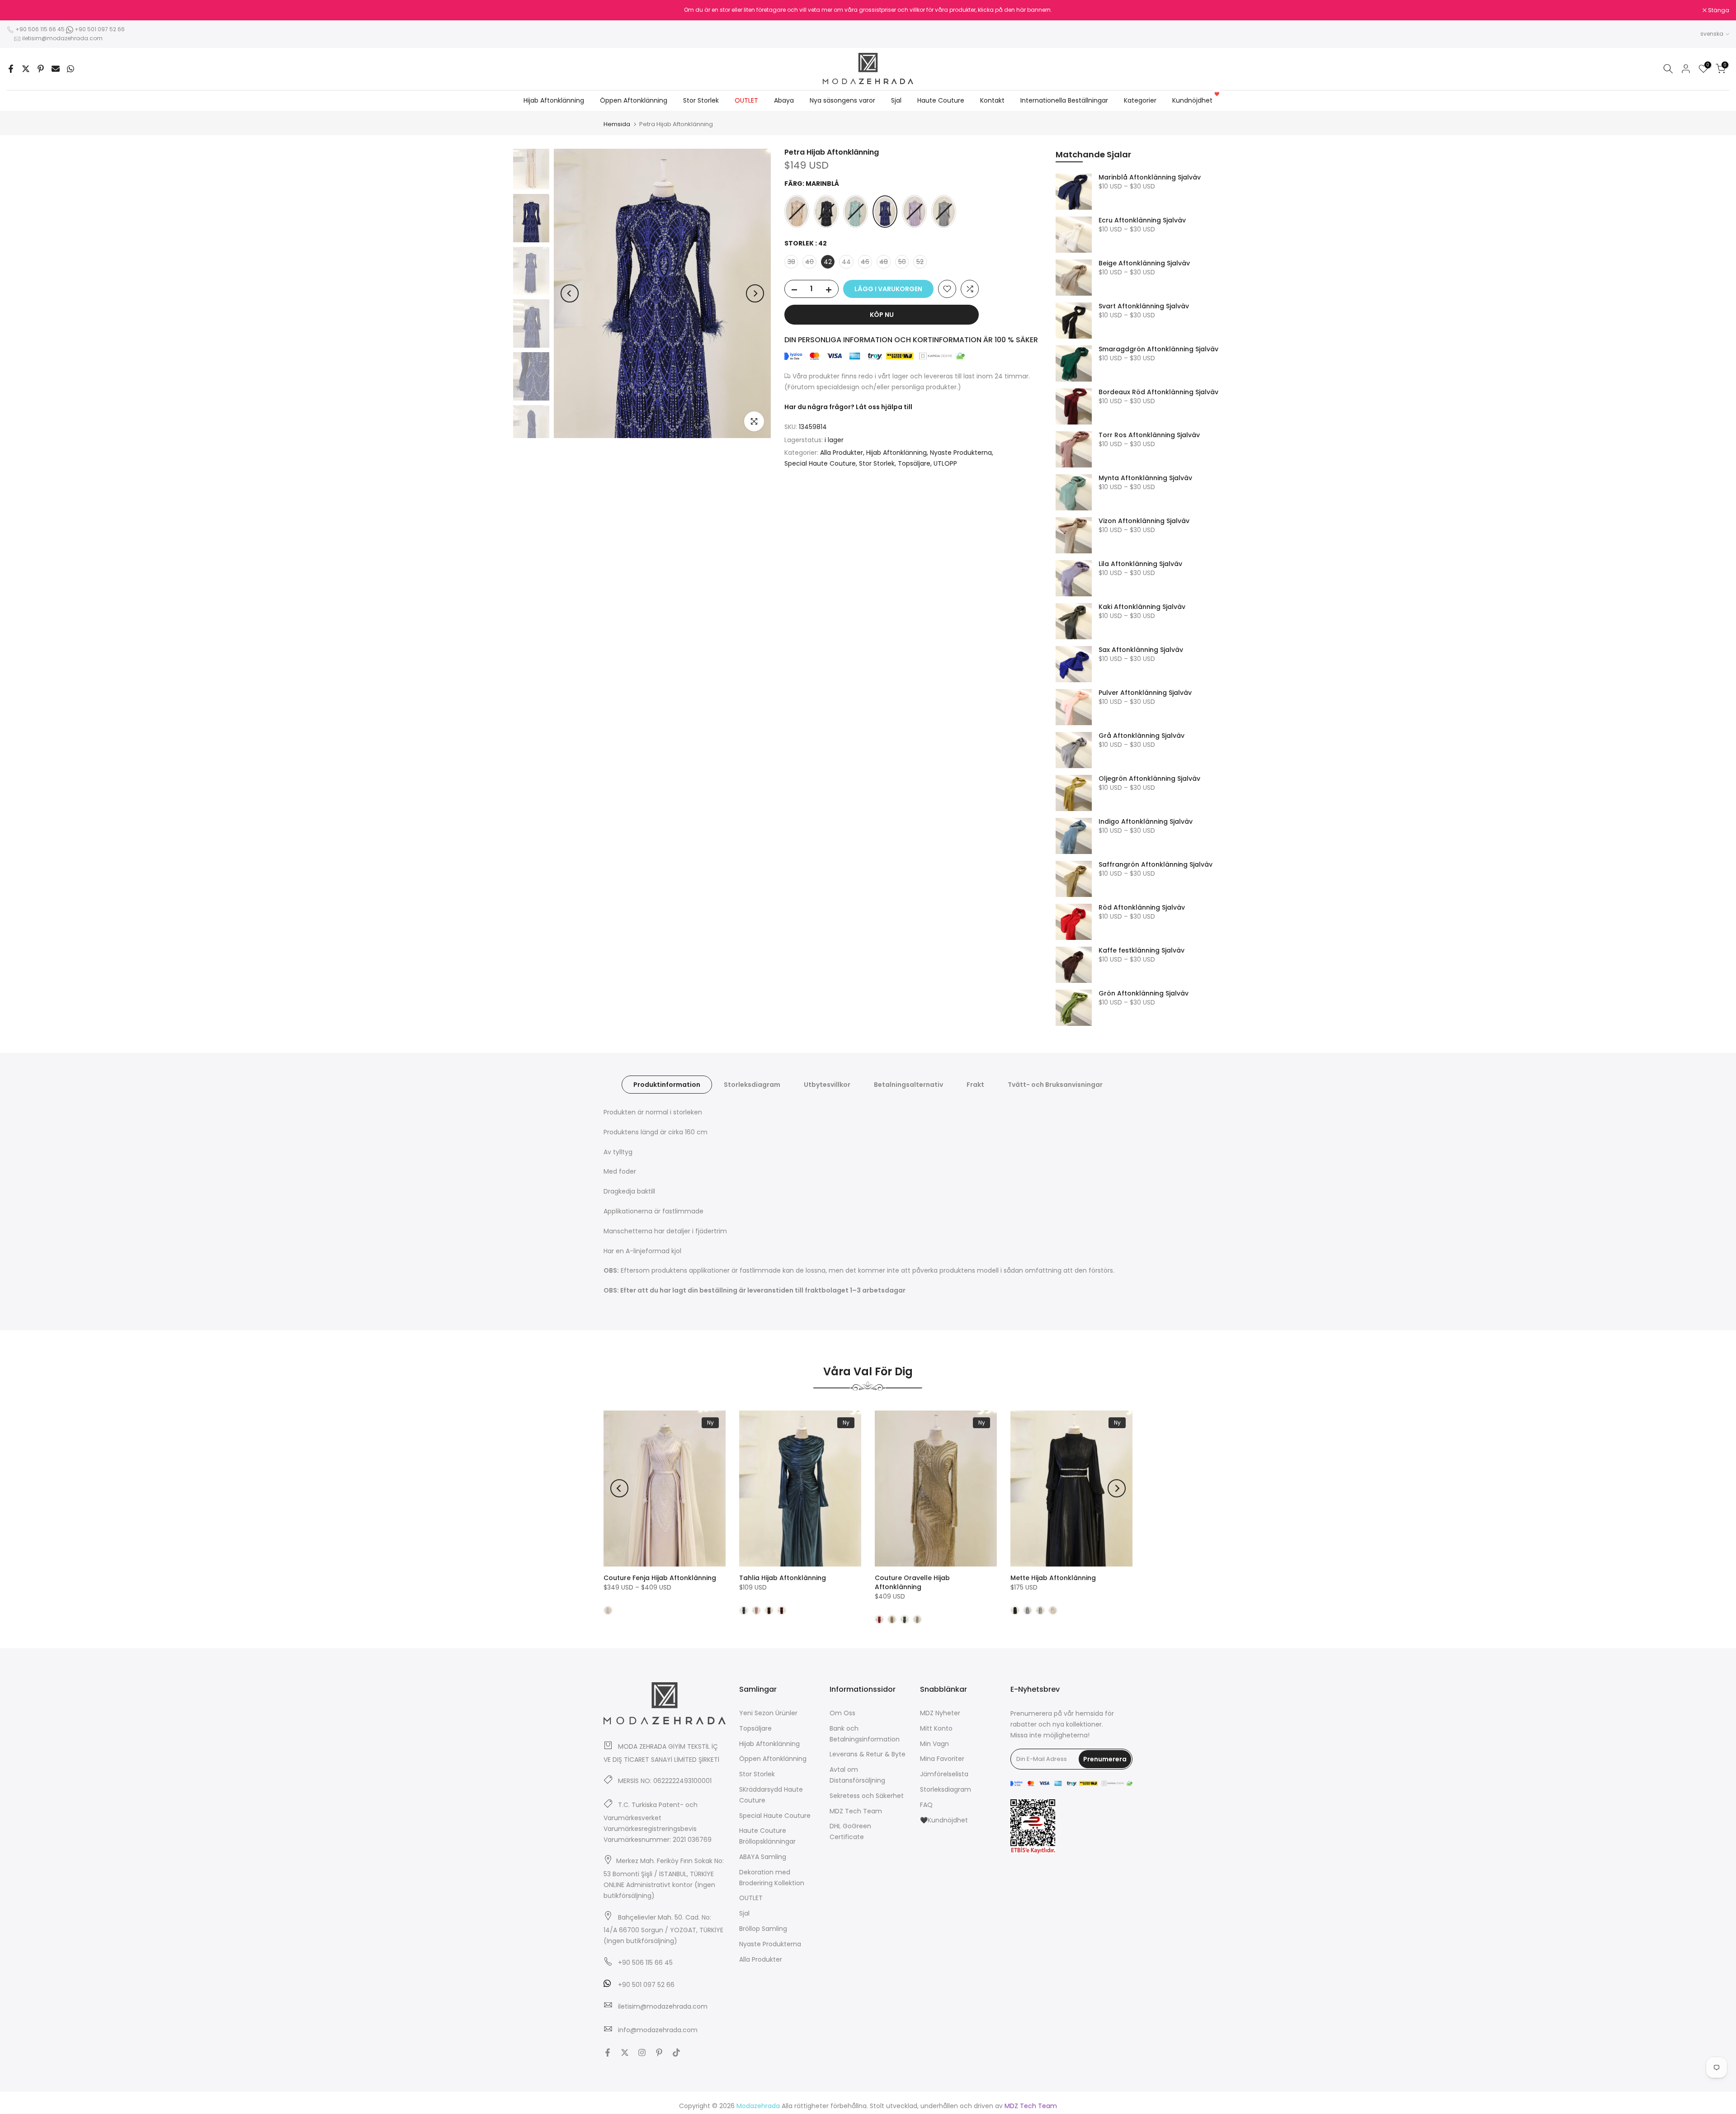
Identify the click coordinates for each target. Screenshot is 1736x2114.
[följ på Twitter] (625, 2053)
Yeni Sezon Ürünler (768, 1713)
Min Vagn (934, 1743)
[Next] (755, 293)
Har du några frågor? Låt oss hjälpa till (848, 407)
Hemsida (617, 124)
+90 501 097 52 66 (99, 29)
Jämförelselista (944, 1774)
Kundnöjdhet (1196, 100)
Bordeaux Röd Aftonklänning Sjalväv (1158, 392)
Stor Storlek (701, 100)
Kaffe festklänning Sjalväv (1142, 951)
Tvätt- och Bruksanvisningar (1055, 1085)
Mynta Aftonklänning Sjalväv (1145, 478)
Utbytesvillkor (827, 1085)
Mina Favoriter (942, 1759)
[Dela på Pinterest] (41, 69)
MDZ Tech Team (856, 1811)
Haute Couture (941, 100)
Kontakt (992, 100)
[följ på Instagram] (642, 2053)
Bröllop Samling (763, 1929)
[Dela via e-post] (56, 69)
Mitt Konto (936, 1728)
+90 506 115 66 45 (40, 29)
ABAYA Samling (763, 1857)
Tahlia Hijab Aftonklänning (783, 1578)
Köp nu (882, 315)
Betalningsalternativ (908, 1085)
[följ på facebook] (608, 2053)
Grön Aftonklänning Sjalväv (1144, 994)
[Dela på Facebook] (11, 69)
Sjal (896, 100)
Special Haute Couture (820, 463)
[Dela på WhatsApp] (71, 69)
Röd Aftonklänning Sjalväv (1142, 908)
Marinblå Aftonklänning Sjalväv (1150, 178)
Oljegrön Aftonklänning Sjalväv (1149, 779)
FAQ (926, 1805)
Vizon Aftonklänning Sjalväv (1144, 521)
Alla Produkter (842, 453)
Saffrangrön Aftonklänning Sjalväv (1156, 865)
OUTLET (746, 100)
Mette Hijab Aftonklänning (1053, 1578)
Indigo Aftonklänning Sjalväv (1146, 822)
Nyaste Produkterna (961, 453)
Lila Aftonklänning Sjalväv (1140, 564)
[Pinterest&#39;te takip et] (659, 2053)
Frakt (975, 1085)
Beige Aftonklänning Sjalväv (1144, 264)
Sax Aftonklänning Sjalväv (1141, 650)
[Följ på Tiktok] (676, 2053)
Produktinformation (667, 1085)
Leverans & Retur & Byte (868, 1754)
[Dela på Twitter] (26, 69)
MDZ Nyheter (940, 1713)
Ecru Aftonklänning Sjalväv (1142, 221)
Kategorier (1140, 100)
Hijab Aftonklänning (554, 100)
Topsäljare (914, 463)
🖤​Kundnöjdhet (944, 1820)
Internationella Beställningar (1064, 100)
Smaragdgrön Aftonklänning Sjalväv (1158, 349)
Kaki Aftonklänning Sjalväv (1142, 607)
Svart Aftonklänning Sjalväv (1144, 307)
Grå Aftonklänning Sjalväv (1142, 736)
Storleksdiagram (752, 1085)
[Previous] (570, 293)
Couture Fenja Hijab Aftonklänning (660, 1578)
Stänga (22, 10)
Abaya (784, 100)
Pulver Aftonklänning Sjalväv (1145, 693)
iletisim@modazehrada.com (62, 38)
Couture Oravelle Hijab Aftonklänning (912, 1582)
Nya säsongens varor (842, 100)
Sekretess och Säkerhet (867, 1796)
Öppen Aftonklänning (634, 100)
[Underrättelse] (868, 10)
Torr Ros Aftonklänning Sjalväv (1149, 435)
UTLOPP (945, 463)
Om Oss (842, 1713)
